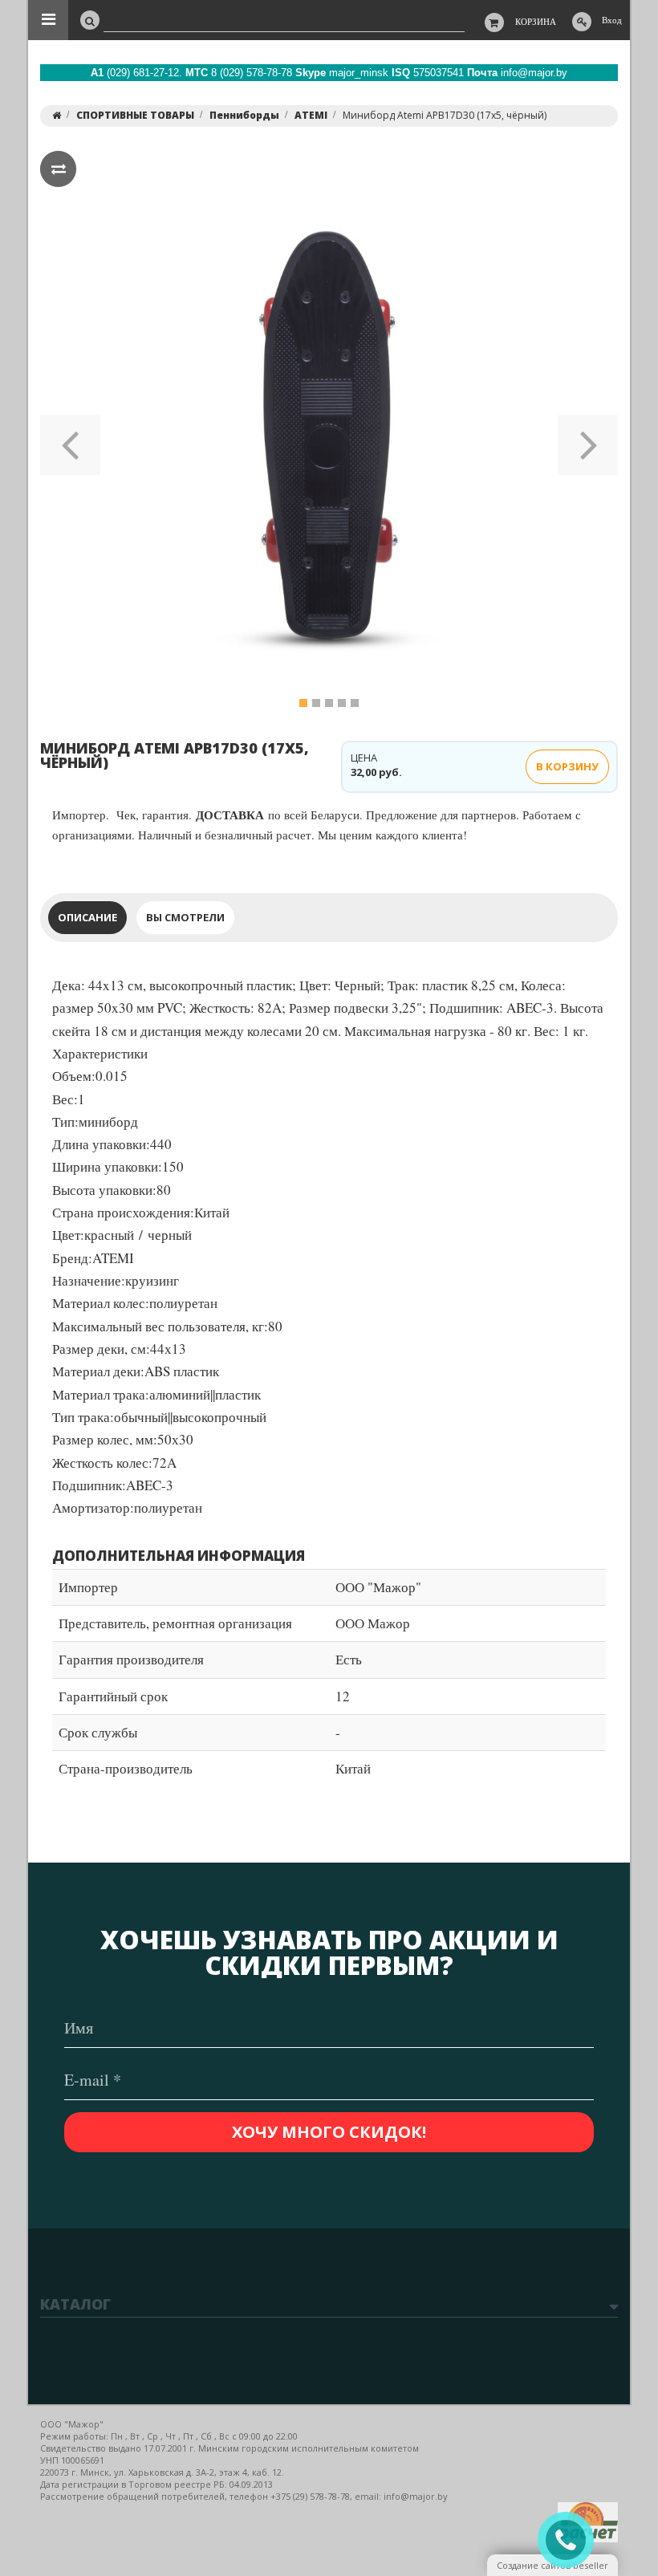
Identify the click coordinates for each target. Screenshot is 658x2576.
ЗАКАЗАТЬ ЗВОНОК (572, 2540)
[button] (70, 440)
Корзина (536, 21)
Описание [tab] (87, 917)
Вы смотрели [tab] (185, 917)
